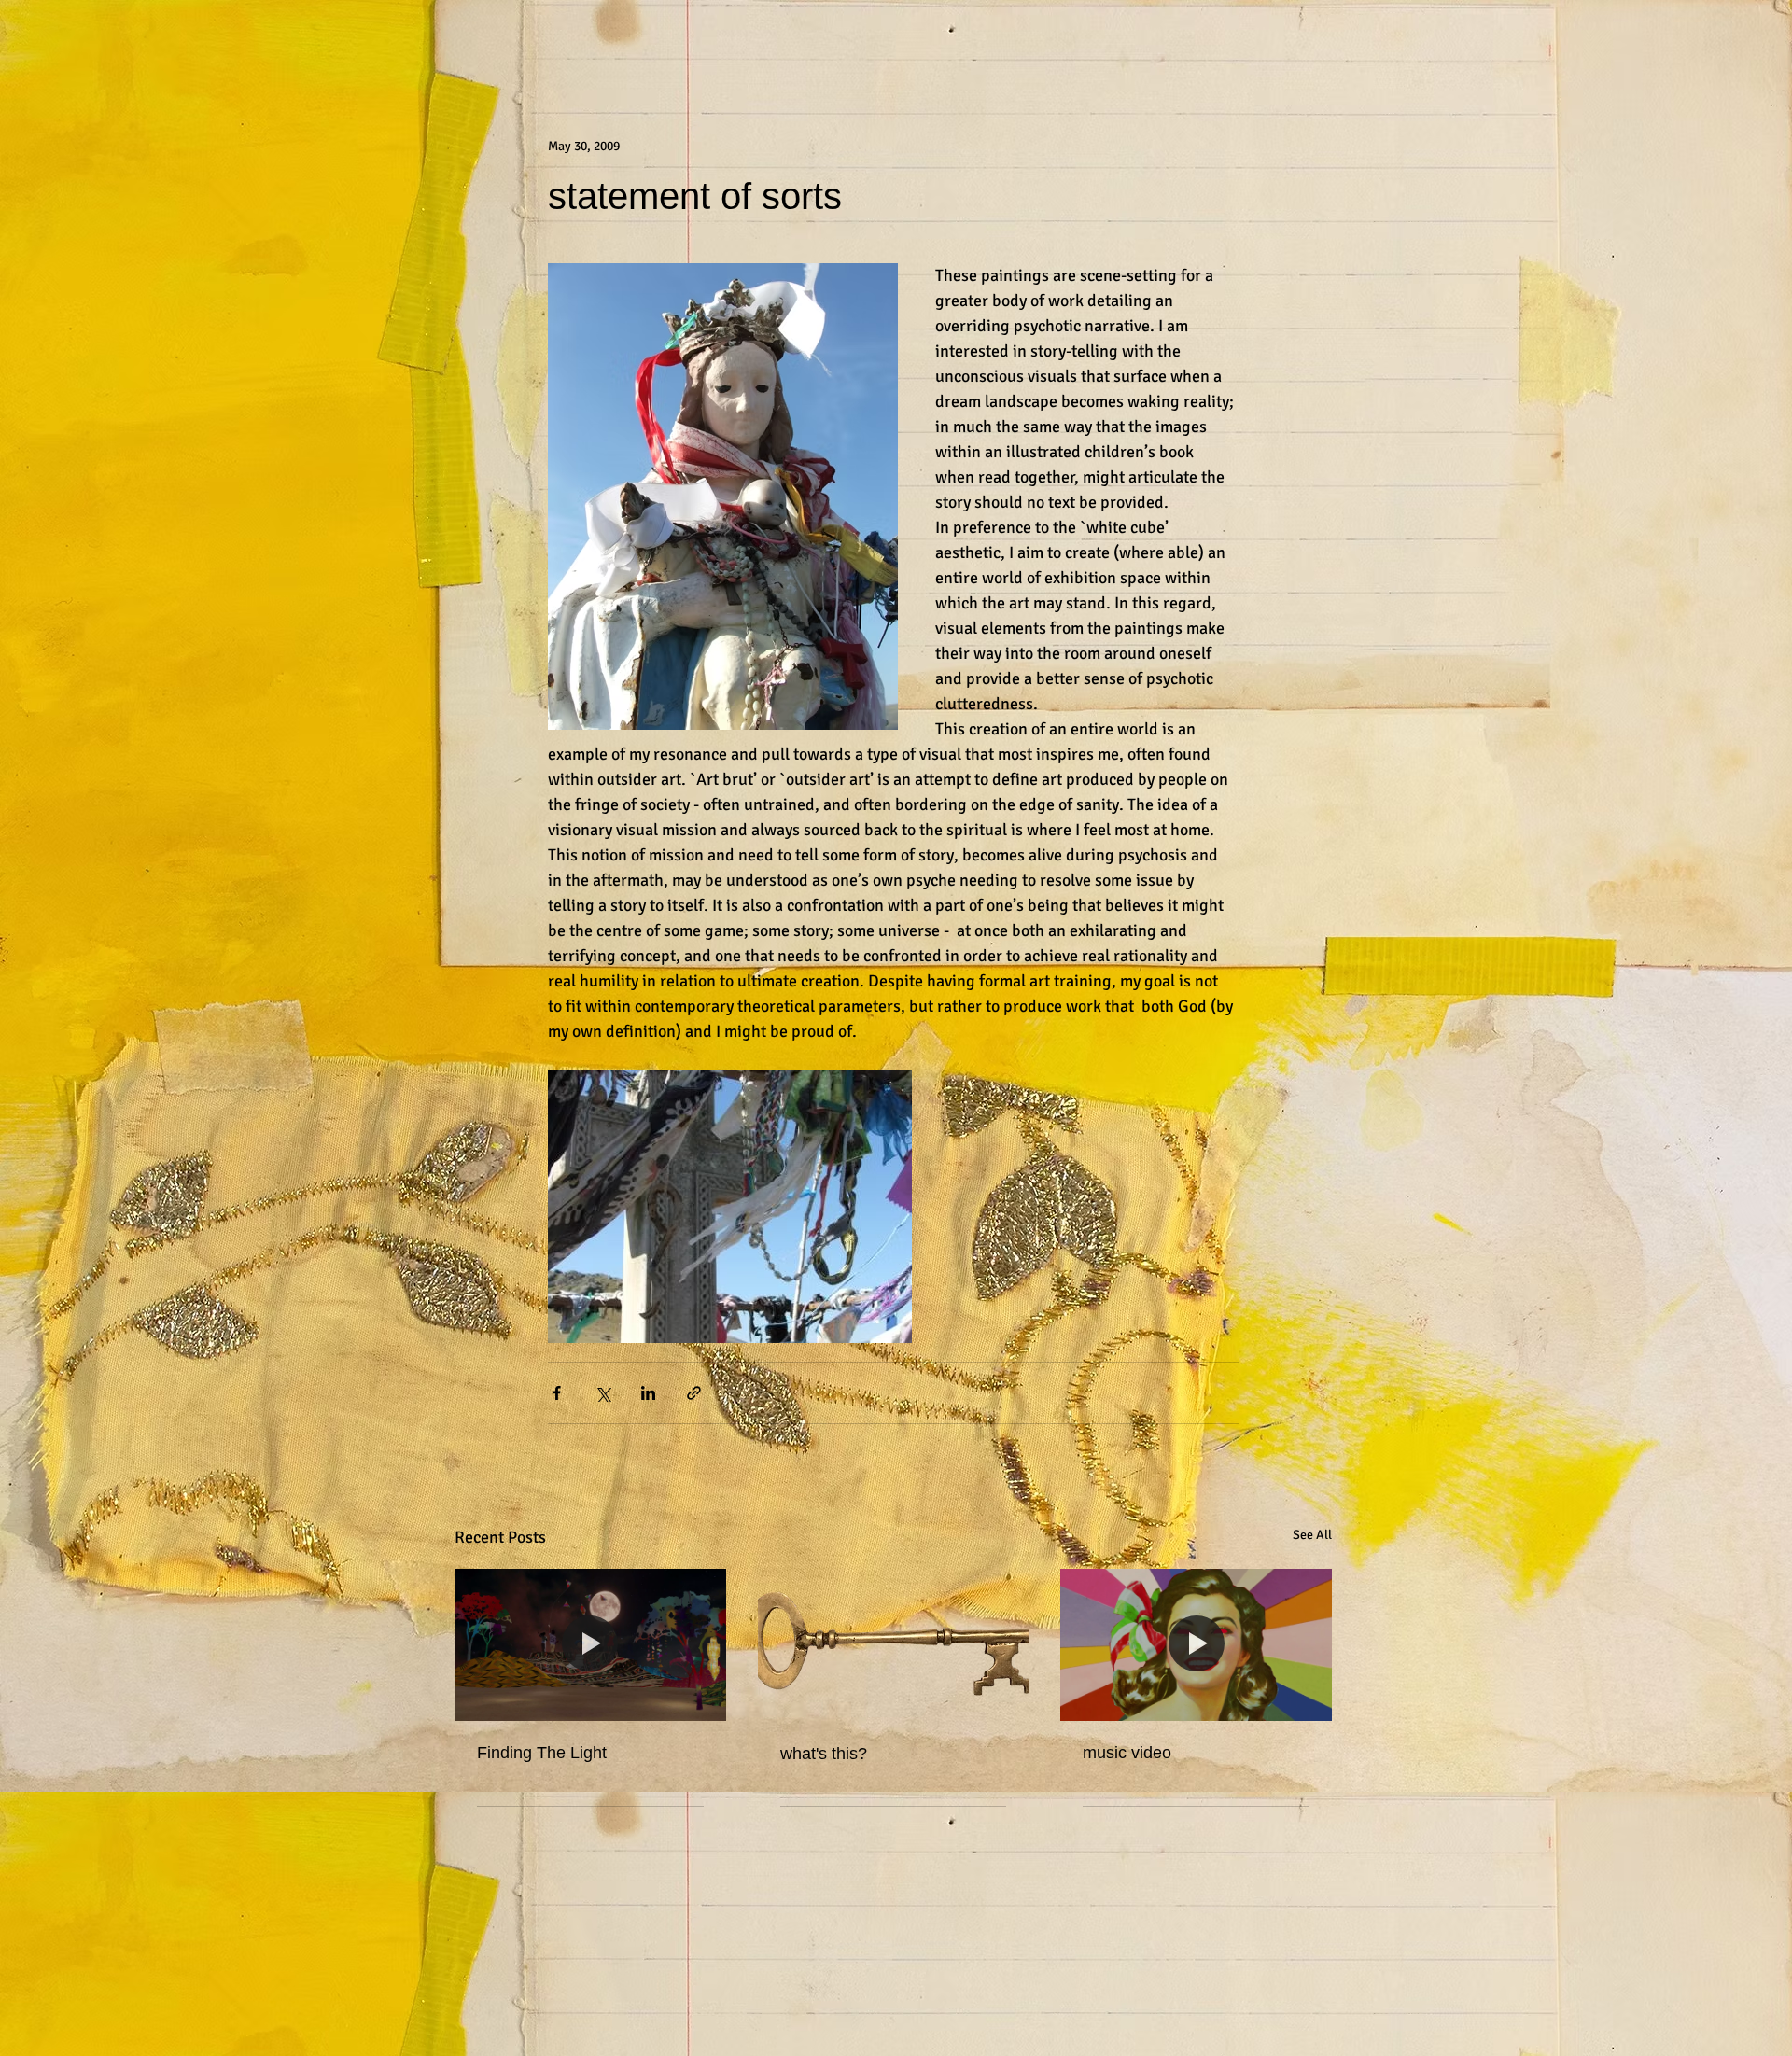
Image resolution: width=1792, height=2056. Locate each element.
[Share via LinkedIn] (648, 1393)
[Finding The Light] (590, 1645)
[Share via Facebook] (557, 1393)
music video (1127, 1753)
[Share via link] (694, 1393)
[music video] (1196, 1645)
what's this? (824, 1754)
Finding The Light (542, 1753)
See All (1312, 1535)
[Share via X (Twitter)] (602, 1393)
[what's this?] (894, 1645)
